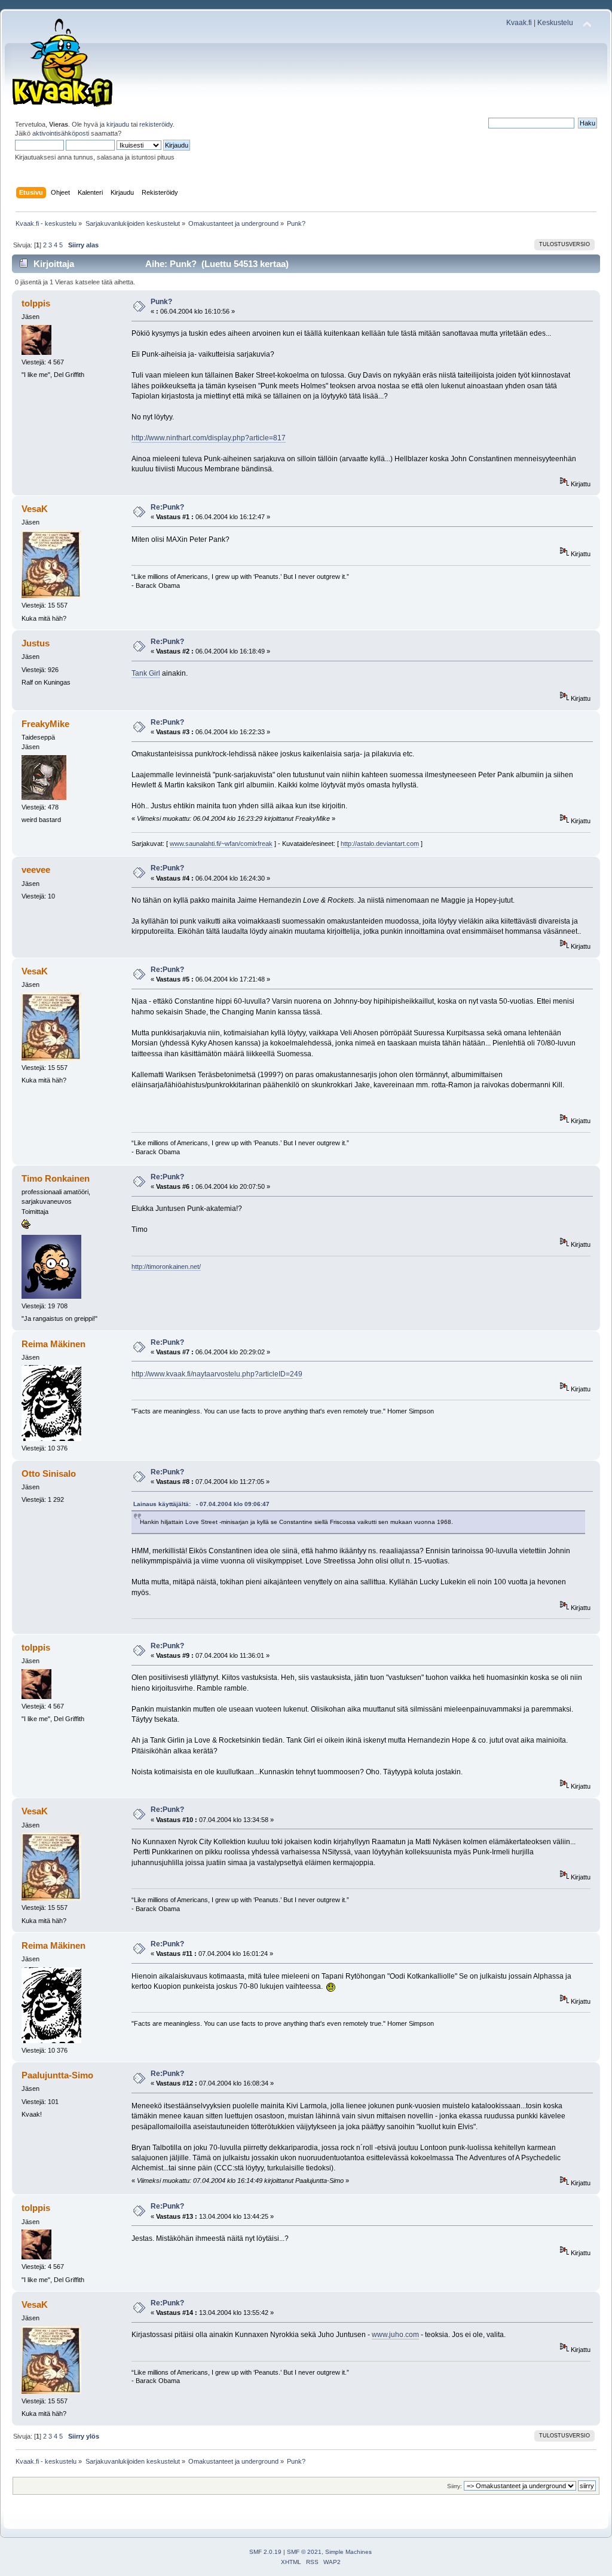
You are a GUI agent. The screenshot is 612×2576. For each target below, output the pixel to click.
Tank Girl (146, 673)
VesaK (35, 509)
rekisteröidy (156, 124)
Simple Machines (348, 2552)
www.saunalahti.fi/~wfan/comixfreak (221, 844)
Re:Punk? (167, 507)
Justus (36, 643)
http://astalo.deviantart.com (380, 844)
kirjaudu (118, 124)
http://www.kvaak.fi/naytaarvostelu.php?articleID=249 (217, 1374)
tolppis (36, 303)
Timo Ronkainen (56, 1178)
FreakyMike (45, 724)
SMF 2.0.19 (265, 2552)
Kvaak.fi (519, 23)
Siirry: (455, 2486)
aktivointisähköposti (61, 133)
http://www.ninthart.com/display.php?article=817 (209, 438)
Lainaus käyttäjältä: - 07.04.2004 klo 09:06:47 (201, 1504)
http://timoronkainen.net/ (166, 1266)
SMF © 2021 (304, 2552)
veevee (36, 870)
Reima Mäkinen (53, 1344)
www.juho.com (395, 2335)
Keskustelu (555, 23)
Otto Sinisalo (49, 1473)
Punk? (161, 302)
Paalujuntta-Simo (57, 2075)
